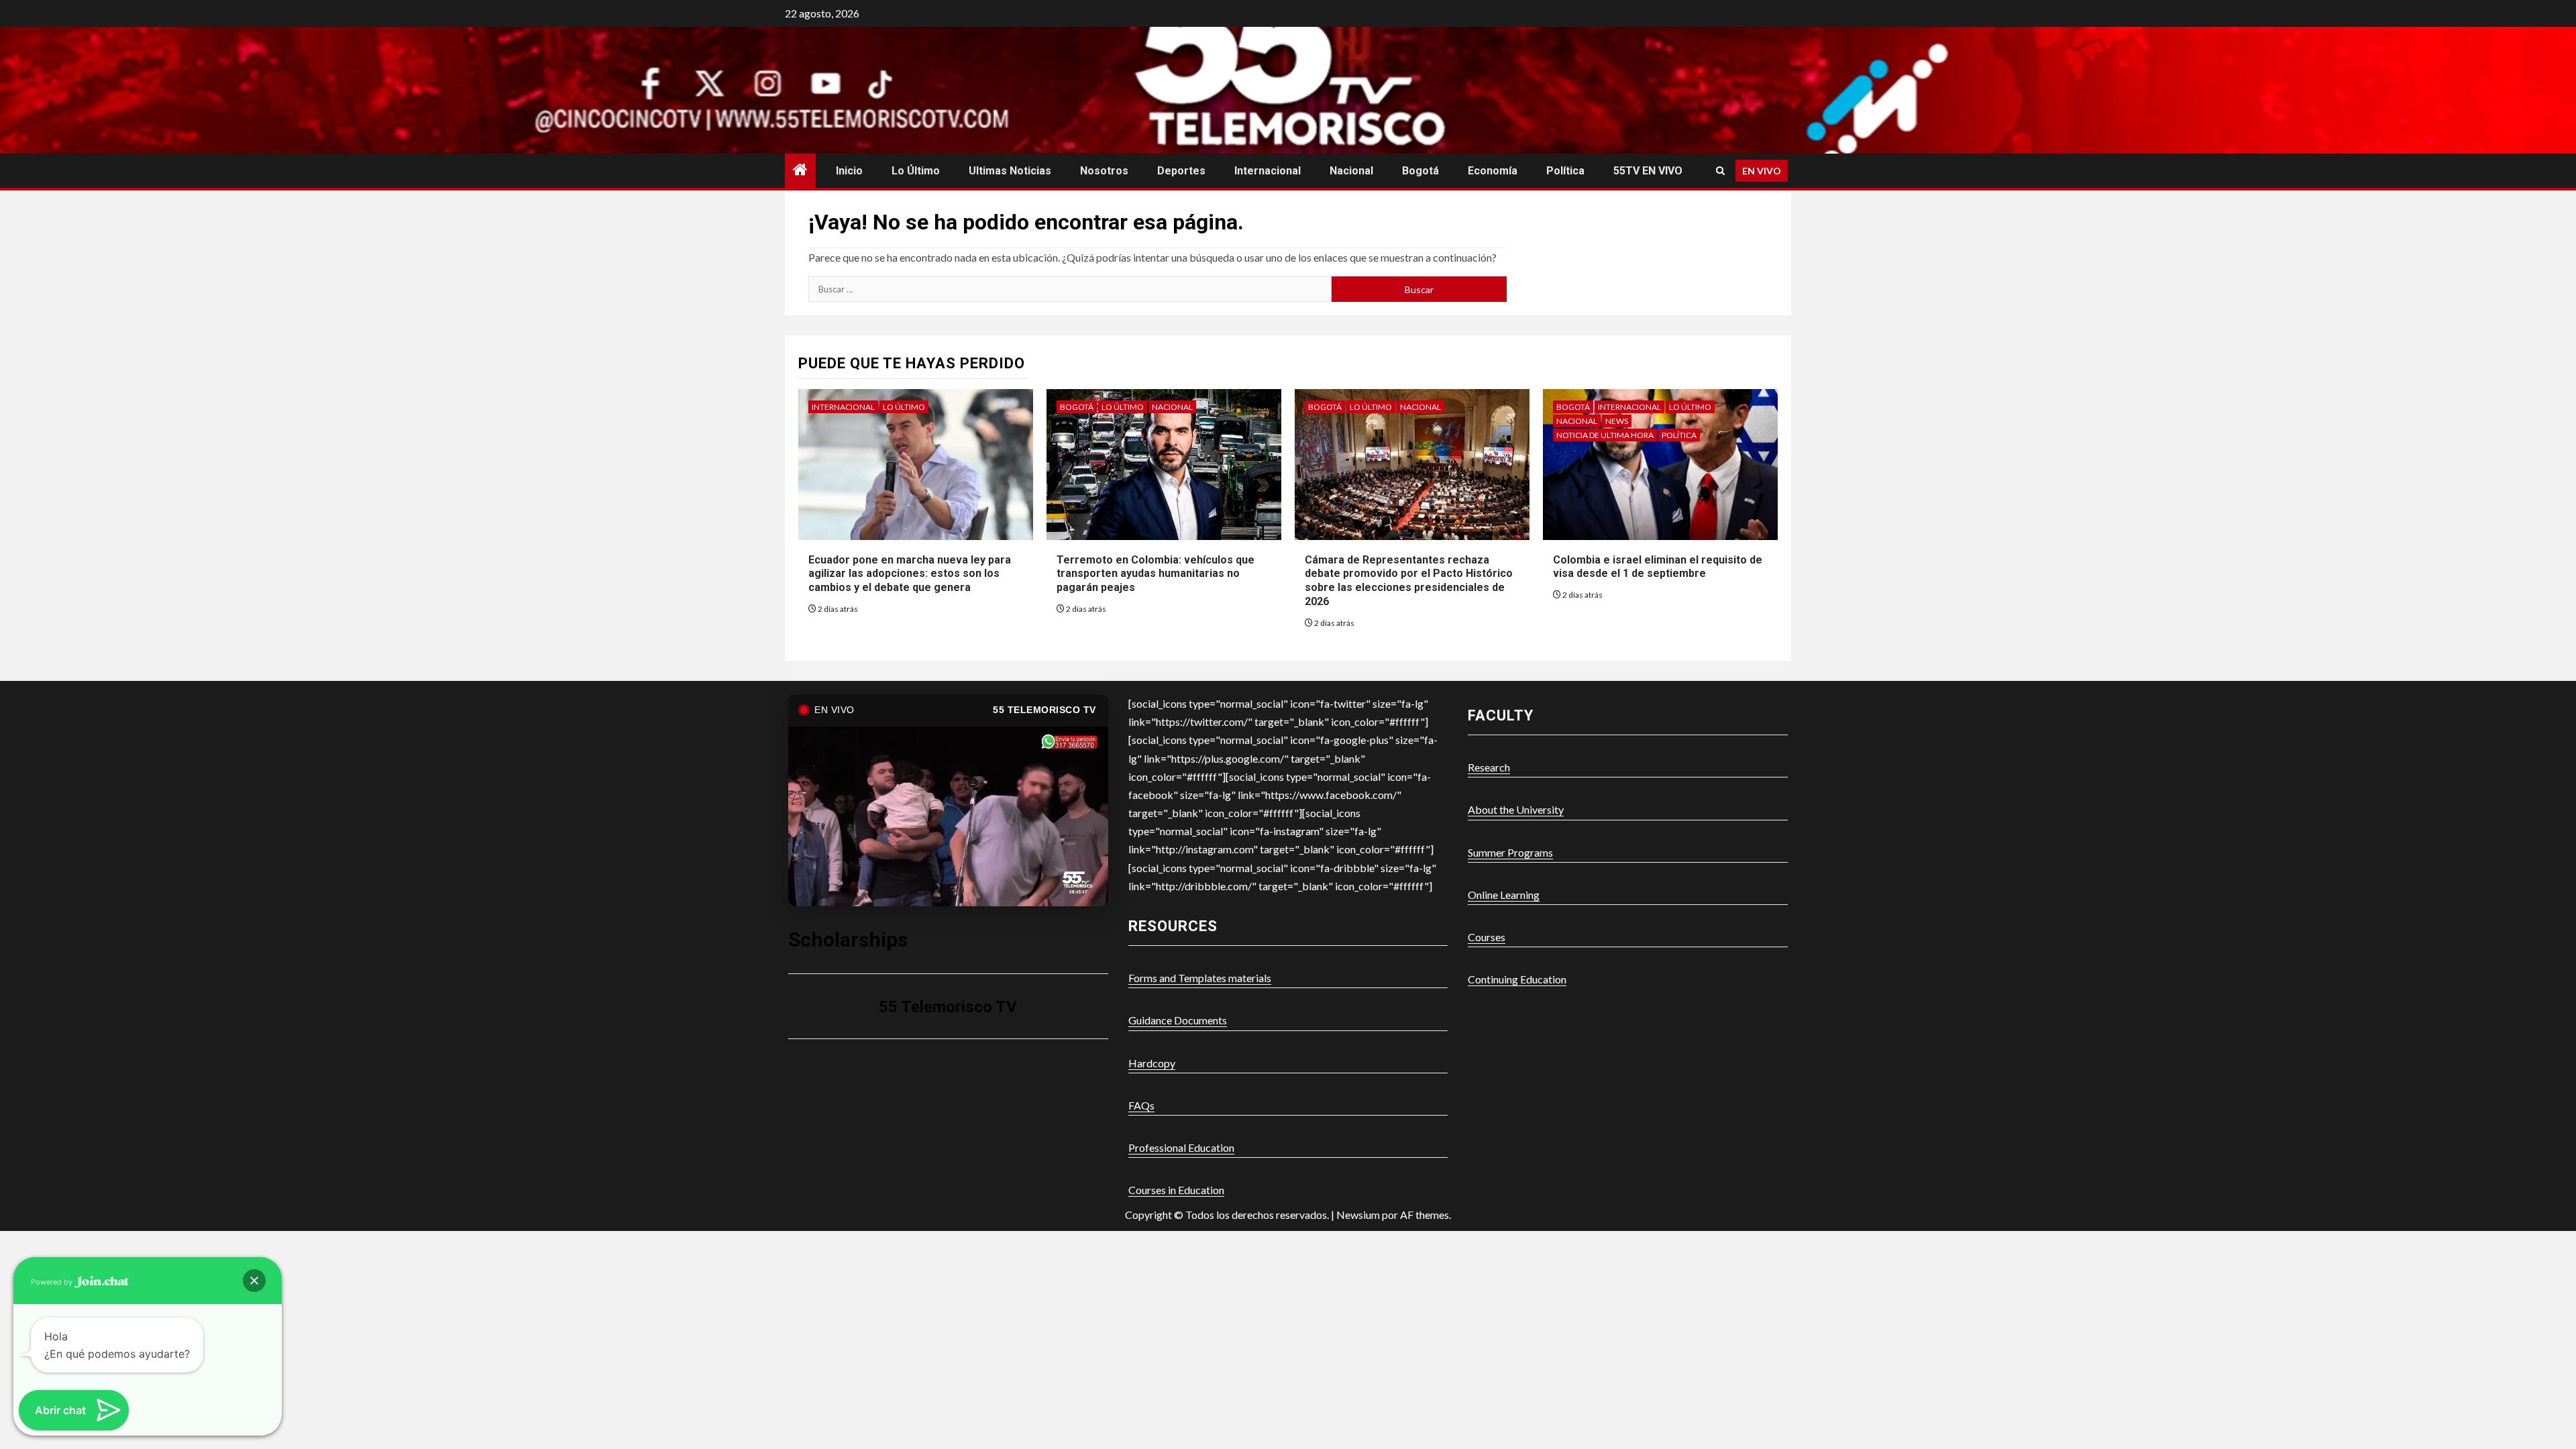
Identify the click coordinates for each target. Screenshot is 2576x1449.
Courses (1487, 937)
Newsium (1358, 1215)
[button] (254, 1281)
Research (1489, 767)
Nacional (1351, 171)
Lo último (916, 171)
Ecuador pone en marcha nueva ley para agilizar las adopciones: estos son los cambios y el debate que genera (910, 574)
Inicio (849, 171)
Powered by (53, 1282)
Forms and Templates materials (1200, 978)
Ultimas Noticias (1010, 171)
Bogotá (1420, 171)
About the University (1516, 809)
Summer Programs (1510, 852)
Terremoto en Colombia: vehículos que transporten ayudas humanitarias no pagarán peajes (1156, 574)
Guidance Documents (1178, 1020)
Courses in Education (1176, 1190)
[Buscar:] (1070, 289)
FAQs (1141, 1105)
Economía (1493, 171)
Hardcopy (1152, 1063)
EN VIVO (1762, 171)
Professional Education (1181, 1147)
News (1617, 421)
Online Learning (1504, 895)
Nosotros (1104, 171)
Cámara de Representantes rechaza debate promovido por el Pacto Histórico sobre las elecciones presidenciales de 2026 (1409, 581)
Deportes (1181, 171)
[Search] (1720, 171)
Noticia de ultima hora (1605, 435)
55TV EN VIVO (1648, 171)
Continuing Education (1517, 979)
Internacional (1268, 171)
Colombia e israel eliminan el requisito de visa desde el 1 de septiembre (1658, 567)
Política (1565, 171)
